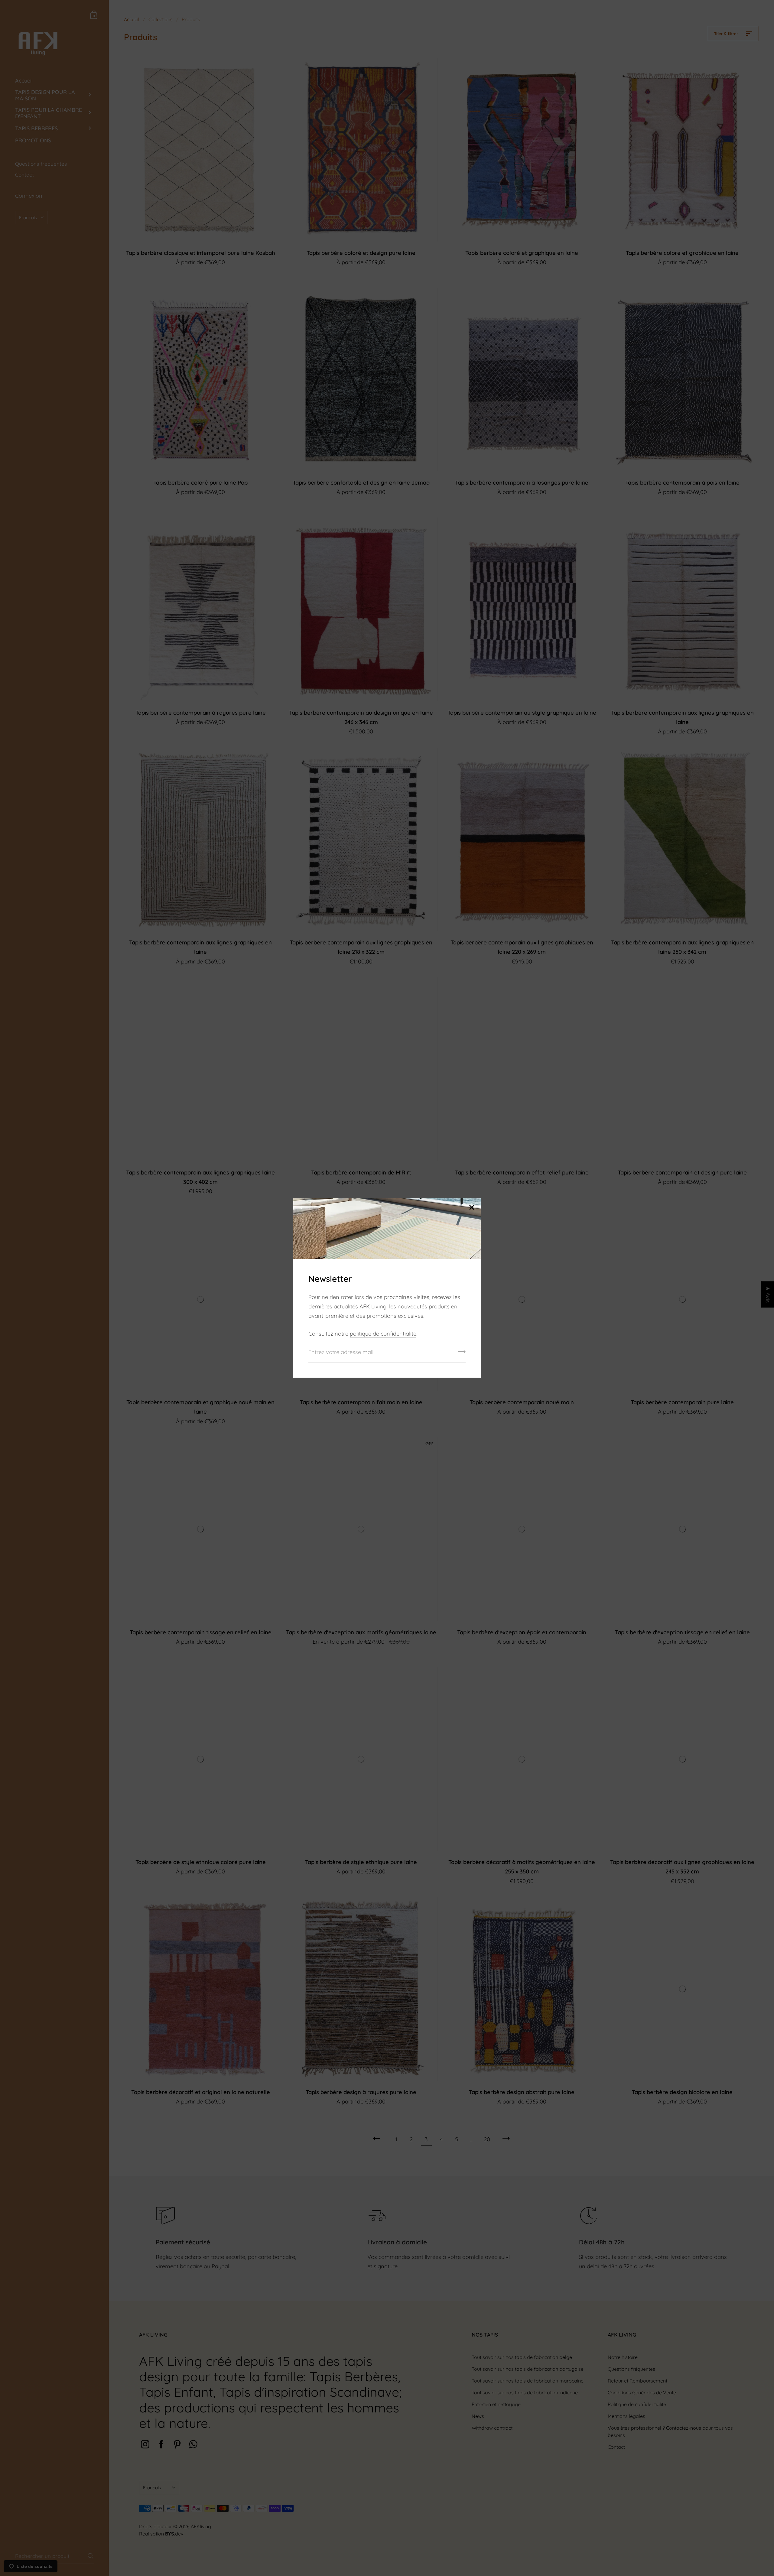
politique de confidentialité (383, 1334)
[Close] (472, 1208)
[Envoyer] (462, 1354)
